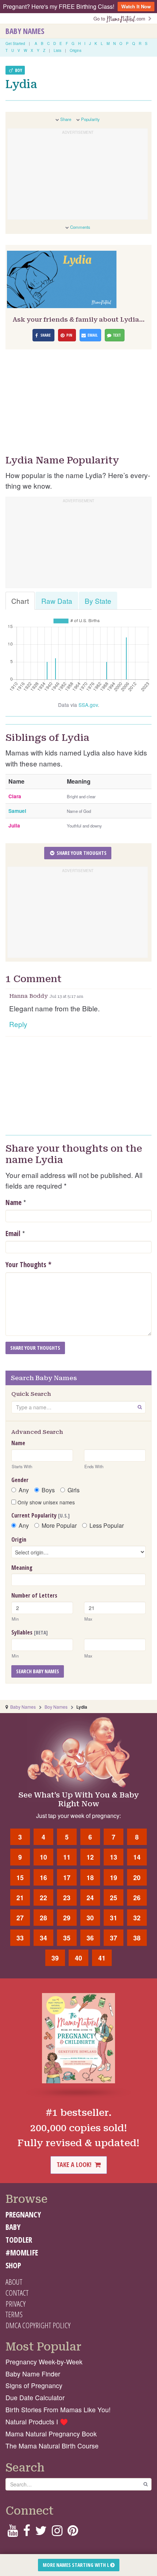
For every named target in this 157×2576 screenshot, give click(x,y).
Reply (18, 1024)
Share (66, 119)
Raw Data (57, 601)
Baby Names (25, 31)
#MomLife (22, 2253)
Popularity (90, 119)
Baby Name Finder (33, 2374)
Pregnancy (23, 2215)
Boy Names (56, 1707)
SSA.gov (88, 705)
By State (98, 601)
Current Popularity (41, 1515)
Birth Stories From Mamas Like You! (58, 2410)
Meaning (22, 1568)
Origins (76, 50)
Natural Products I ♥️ (37, 2422)
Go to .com (121, 18)
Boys (48, 1490)
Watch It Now (136, 6)
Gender (20, 1480)
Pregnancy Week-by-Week (44, 2362)
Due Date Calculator (35, 2397)
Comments (80, 227)
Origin (19, 1539)
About (14, 2282)
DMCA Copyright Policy (38, 2325)
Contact (17, 2293)
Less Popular (107, 1526)
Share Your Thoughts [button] (81, 853)
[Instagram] (57, 2533)
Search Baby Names (38, 1671)
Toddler (19, 2240)
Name (14, 1202)
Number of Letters (34, 1595)
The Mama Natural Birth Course (52, 2446)
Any (24, 1490)
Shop (13, 2265)
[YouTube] (13, 2533)
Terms (14, 2314)
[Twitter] (41, 2533)
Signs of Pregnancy (34, 2385)
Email (13, 1234)
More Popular (59, 1526)
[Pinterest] (73, 2533)
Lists (58, 50)
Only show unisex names (45, 1502)
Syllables (30, 1632)
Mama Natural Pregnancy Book (51, 2434)
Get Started (15, 43)
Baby (13, 2227)
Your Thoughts (28, 1265)
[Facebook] (26, 2533)
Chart (20, 601)
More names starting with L (76, 2565)
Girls (74, 1490)
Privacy (16, 2304)
